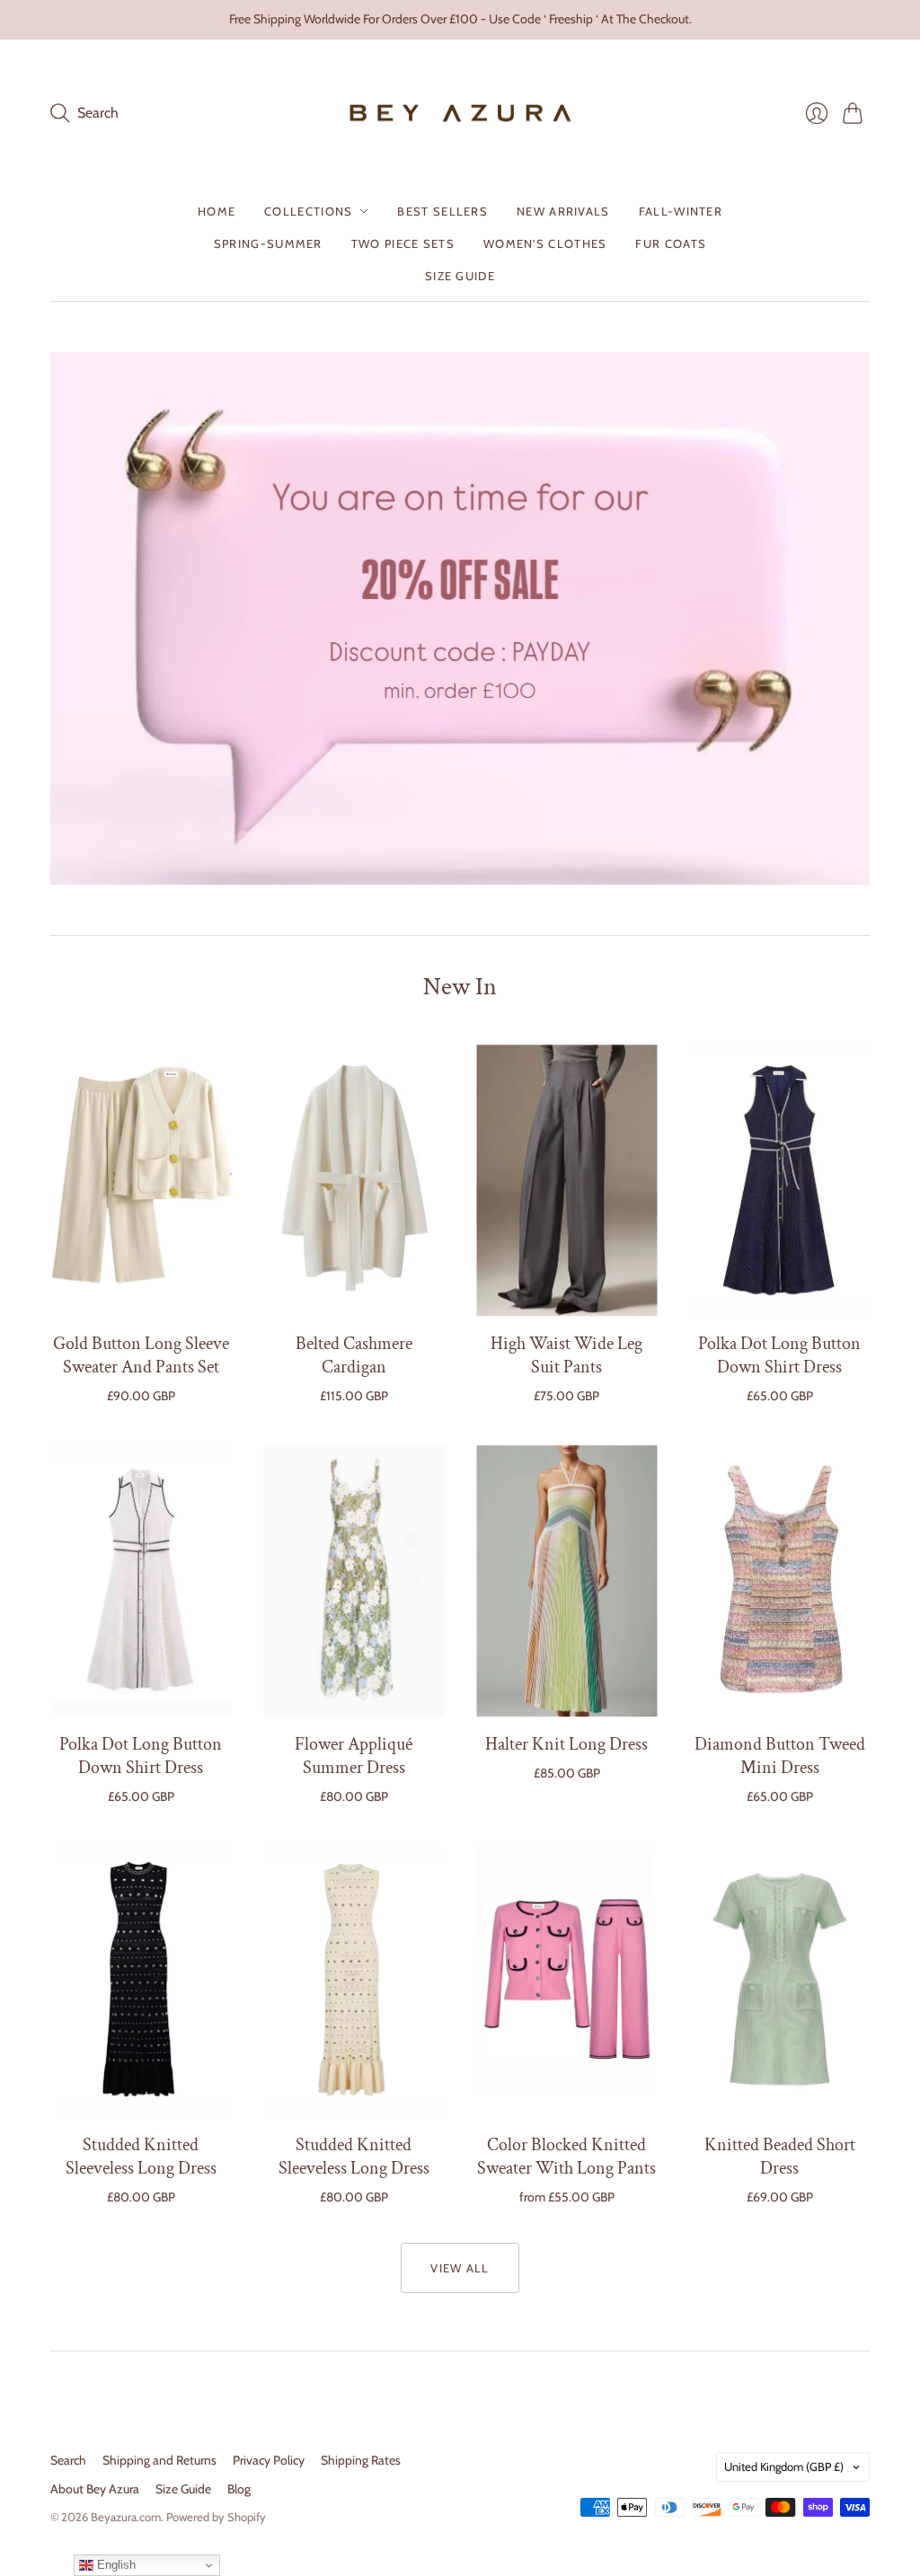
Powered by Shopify (216, 2517)
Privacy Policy (269, 2460)
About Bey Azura (95, 2489)
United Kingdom (784, 2466)
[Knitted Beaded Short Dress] (779, 1981)
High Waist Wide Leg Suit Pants (566, 1355)
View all (460, 2268)
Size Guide (183, 2489)
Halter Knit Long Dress (566, 1744)
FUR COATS (671, 243)
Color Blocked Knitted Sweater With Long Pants (566, 2157)
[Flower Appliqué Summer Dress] (354, 1581)
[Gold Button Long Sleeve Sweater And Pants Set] (141, 1180)
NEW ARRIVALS (563, 211)
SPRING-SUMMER (268, 243)
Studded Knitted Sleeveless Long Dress (141, 2157)
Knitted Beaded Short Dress (780, 2157)
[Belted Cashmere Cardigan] (354, 1180)
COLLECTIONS (308, 211)
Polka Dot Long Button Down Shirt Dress (779, 1355)
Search (68, 2460)
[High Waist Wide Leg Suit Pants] (566, 1180)
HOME (217, 211)
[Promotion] (460, 618)
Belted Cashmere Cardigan (354, 1355)
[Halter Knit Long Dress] (566, 1581)
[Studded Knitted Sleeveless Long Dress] (141, 1981)
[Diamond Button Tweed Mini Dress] (779, 1581)
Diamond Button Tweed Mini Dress (780, 1756)
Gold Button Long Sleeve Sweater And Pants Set (141, 1355)
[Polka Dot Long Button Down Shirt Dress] (779, 1180)
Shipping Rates (361, 2460)
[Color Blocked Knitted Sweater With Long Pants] (566, 1981)
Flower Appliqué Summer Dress (354, 1756)
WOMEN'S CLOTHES (545, 243)
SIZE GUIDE (460, 276)
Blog (239, 2489)
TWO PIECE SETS (403, 243)
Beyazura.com (126, 2517)
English (115, 2565)
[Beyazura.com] (460, 114)
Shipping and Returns (159, 2460)
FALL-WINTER (681, 211)
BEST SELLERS (442, 211)
